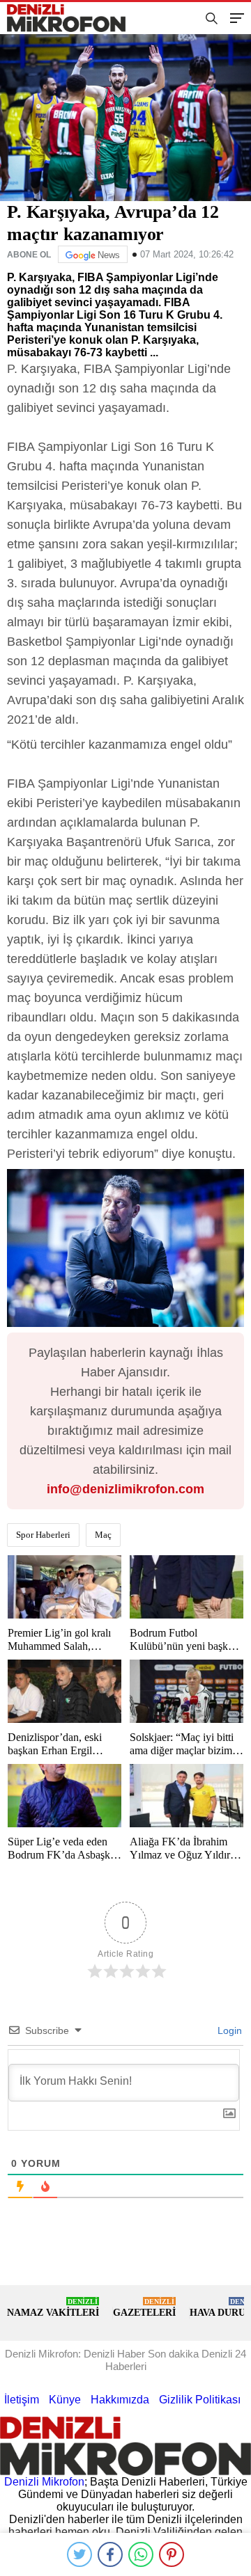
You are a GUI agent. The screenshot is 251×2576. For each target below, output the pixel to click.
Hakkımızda (120, 2400)
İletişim (22, 2400)
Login (228, 2030)
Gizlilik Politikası (200, 2400)
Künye (65, 2400)
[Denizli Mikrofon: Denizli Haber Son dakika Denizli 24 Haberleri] (72, 18)
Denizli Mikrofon (44, 2482)
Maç (103, 1535)
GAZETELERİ (144, 2308)
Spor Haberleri (43, 1535)
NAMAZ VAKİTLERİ (53, 2308)
